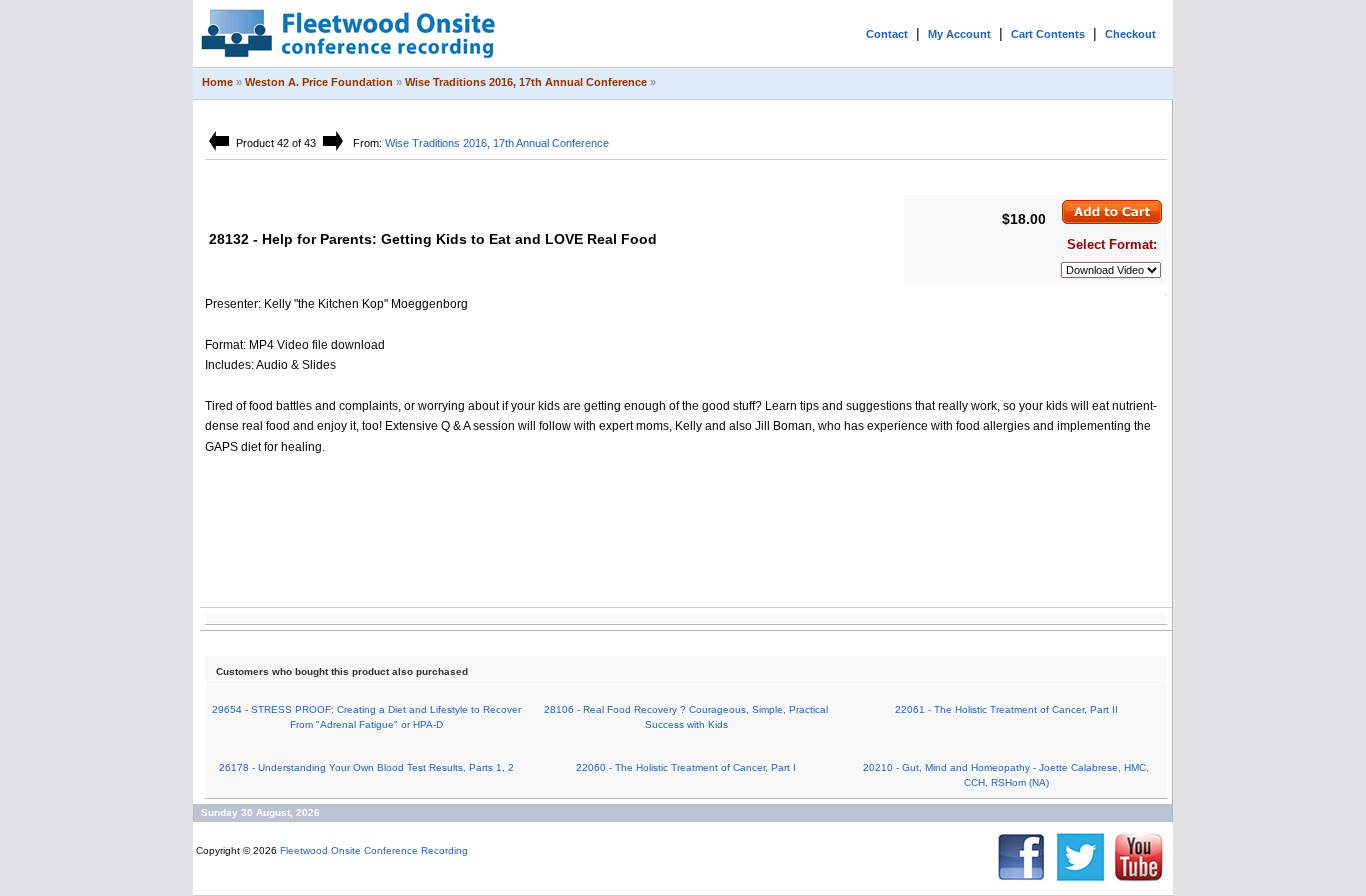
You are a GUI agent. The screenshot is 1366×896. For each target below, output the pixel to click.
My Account (959, 34)
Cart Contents (1048, 34)
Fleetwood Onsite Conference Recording (374, 850)
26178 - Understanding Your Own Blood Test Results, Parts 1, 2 (366, 767)
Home (217, 82)
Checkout (1130, 34)
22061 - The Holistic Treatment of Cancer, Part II (1006, 709)
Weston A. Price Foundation (319, 82)
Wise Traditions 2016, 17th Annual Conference (526, 82)
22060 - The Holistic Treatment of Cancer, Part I (686, 767)
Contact (887, 34)
